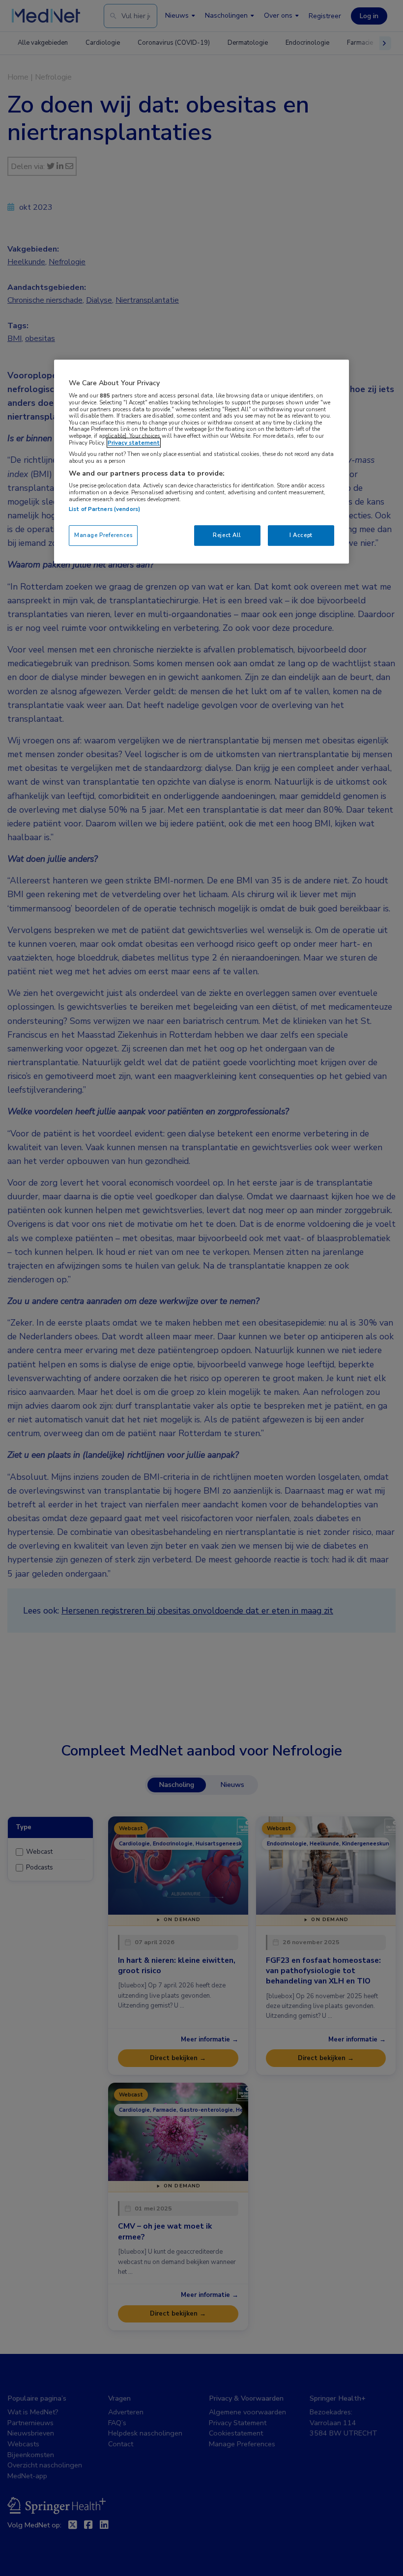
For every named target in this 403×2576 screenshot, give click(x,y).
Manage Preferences (103, 535)
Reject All (227, 535)
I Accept (301, 535)
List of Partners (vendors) (104, 509)
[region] (201, 462)
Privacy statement (134, 443)
